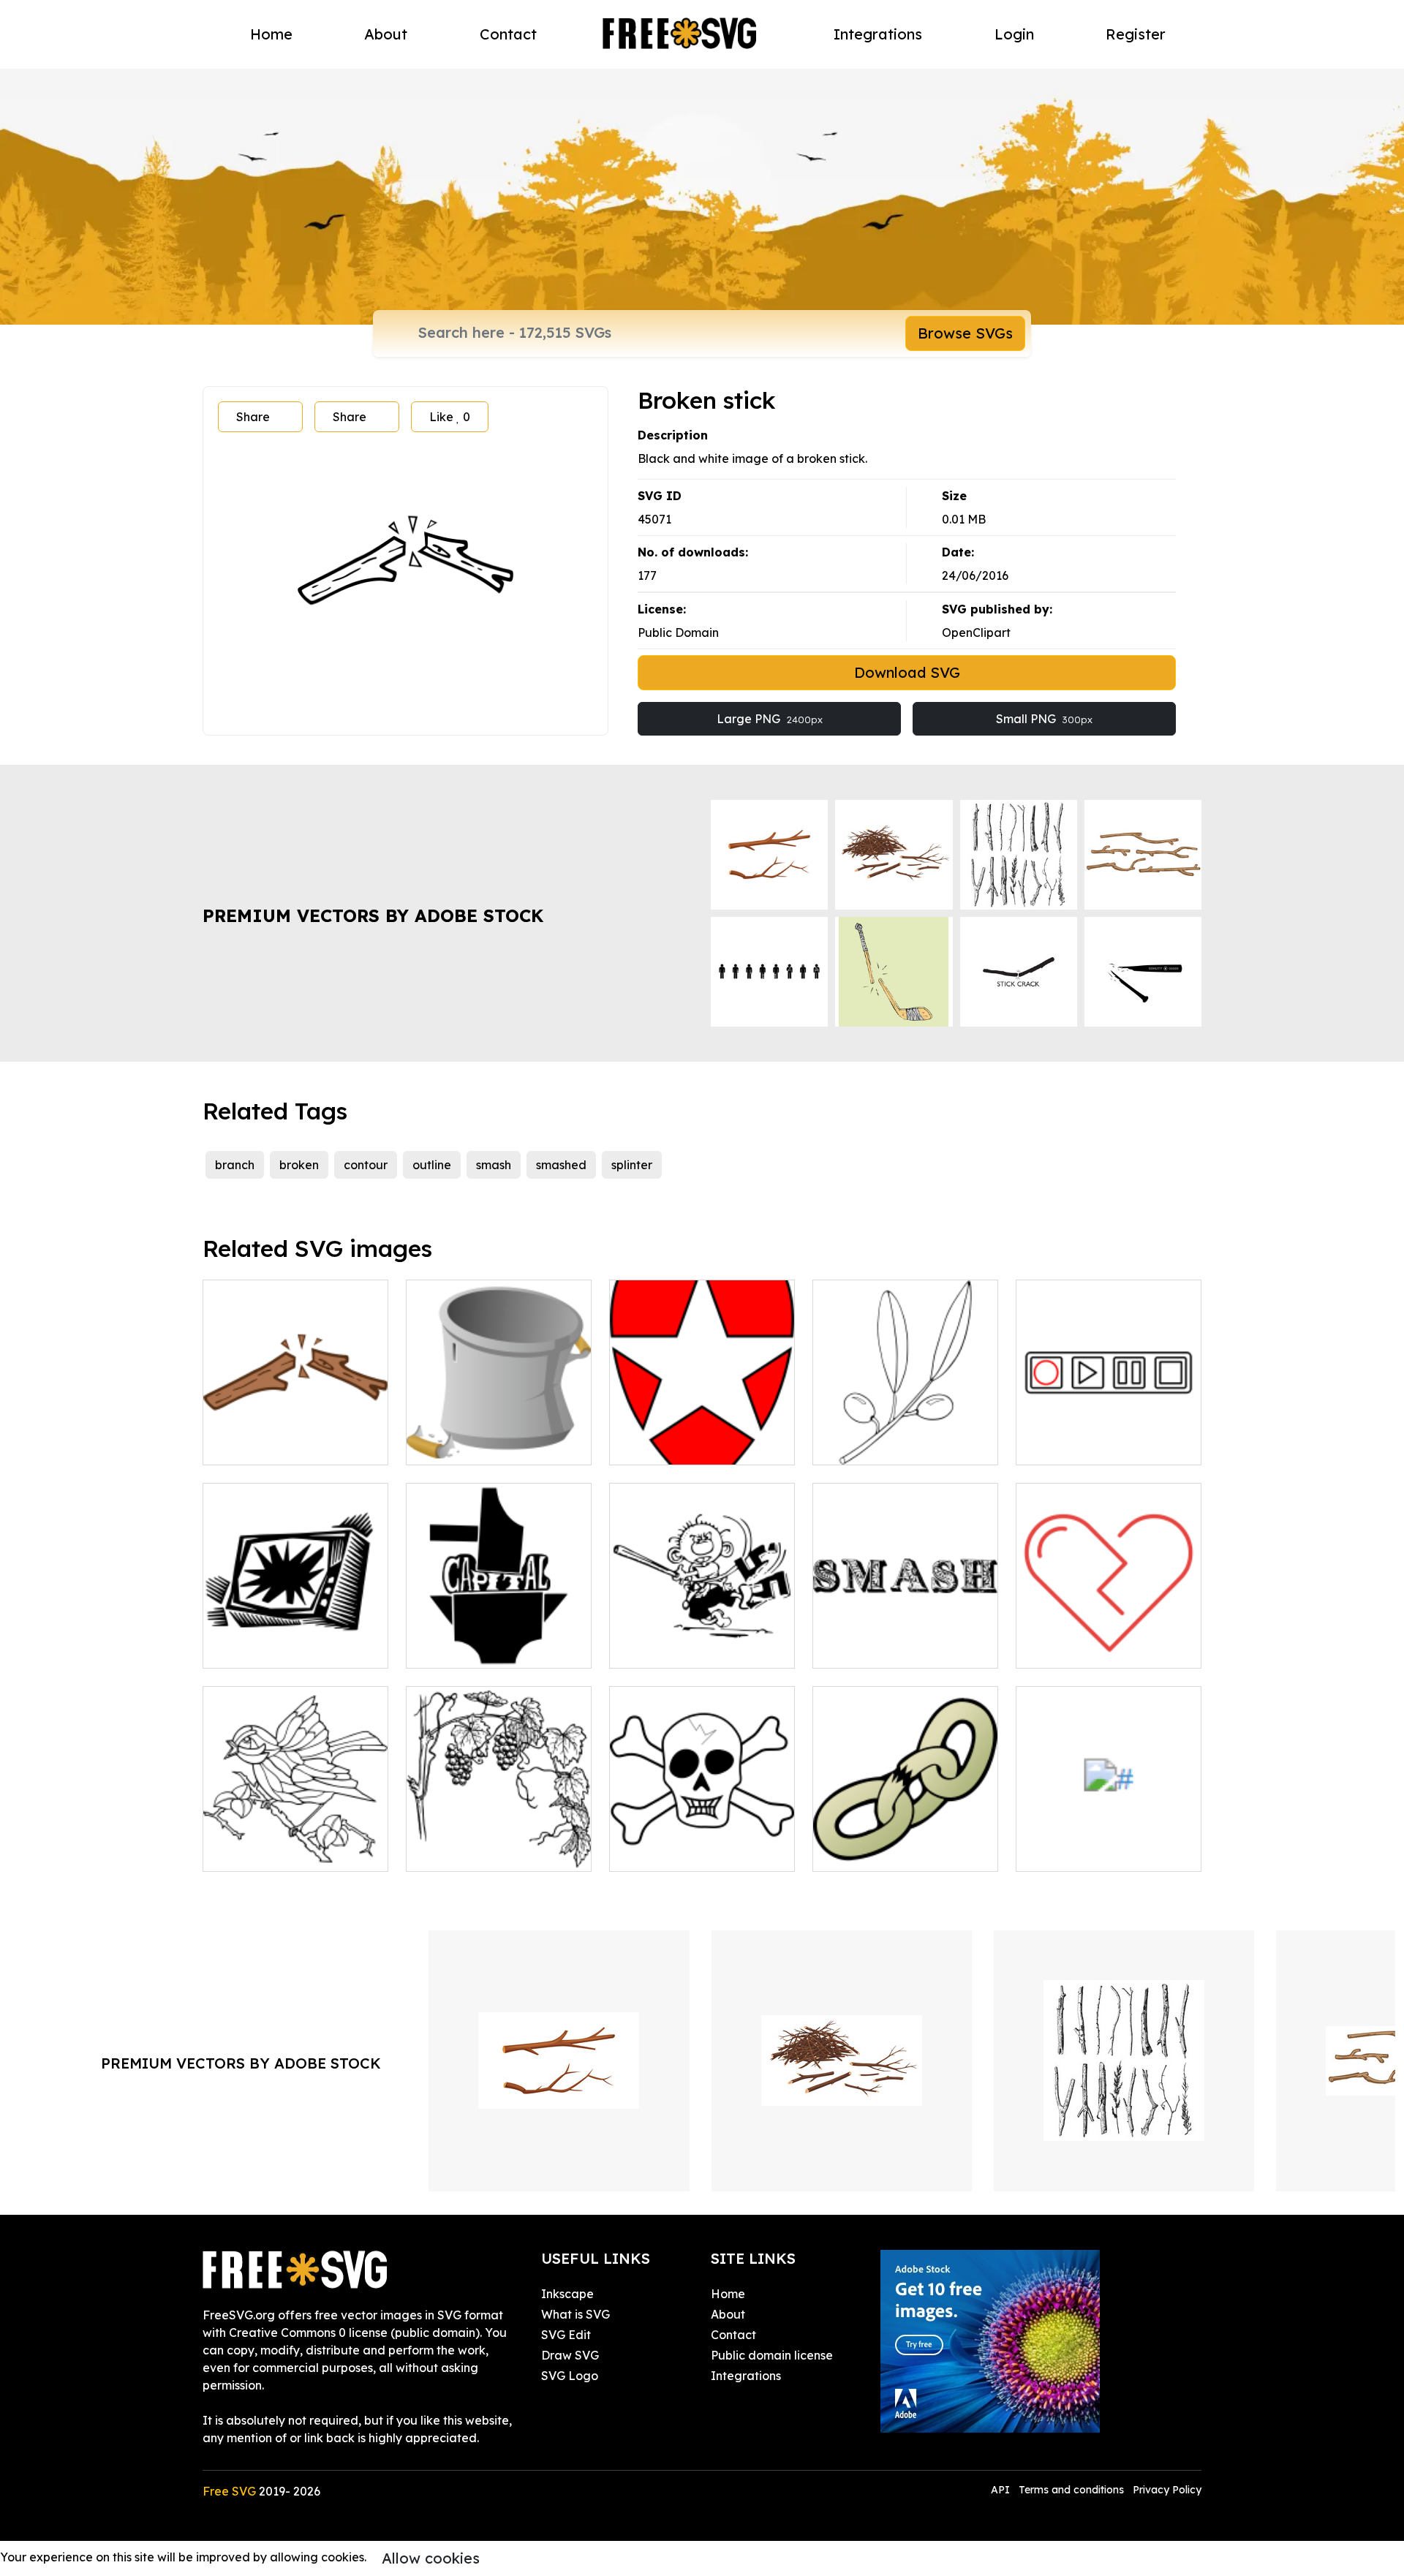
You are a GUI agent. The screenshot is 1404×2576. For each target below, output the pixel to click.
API (1002, 2490)
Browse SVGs (965, 333)
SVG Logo (570, 2376)
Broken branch (260, 1445)
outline (432, 1165)
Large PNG (770, 719)
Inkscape (567, 2294)
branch (235, 1165)
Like (450, 417)
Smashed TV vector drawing (296, 1639)
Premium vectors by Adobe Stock (373, 915)
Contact (508, 34)
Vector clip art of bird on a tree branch (295, 1843)
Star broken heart (675, 1445)
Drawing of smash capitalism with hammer (499, 1639)
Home (271, 34)
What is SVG (575, 2314)
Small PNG (1044, 719)
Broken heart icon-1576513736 (1109, 1639)
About (386, 34)
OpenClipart (976, 632)
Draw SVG (570, 2355)
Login (1014, 34)
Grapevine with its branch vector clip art (499, 1843)
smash (494, 1165)
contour (366, 1165)
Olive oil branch (872, 1445)
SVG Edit (566, 2335)
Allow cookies (431, 2558)
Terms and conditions (1071, 2490)
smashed (561, 1165)
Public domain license (772, 2355)
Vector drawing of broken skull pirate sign (702, 1843)
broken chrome (1074, 1851)
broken (299, 1165)
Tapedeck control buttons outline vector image (1109, 1436)
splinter (632, 1165)
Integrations (878, 34)
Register (1136, 34)
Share (253, 417)
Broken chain (865, 1851)
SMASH (850, 1648)
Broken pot (453, 1445)
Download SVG (907, 672)
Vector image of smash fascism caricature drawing (702, 1631)
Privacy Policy (1167, 2490)
